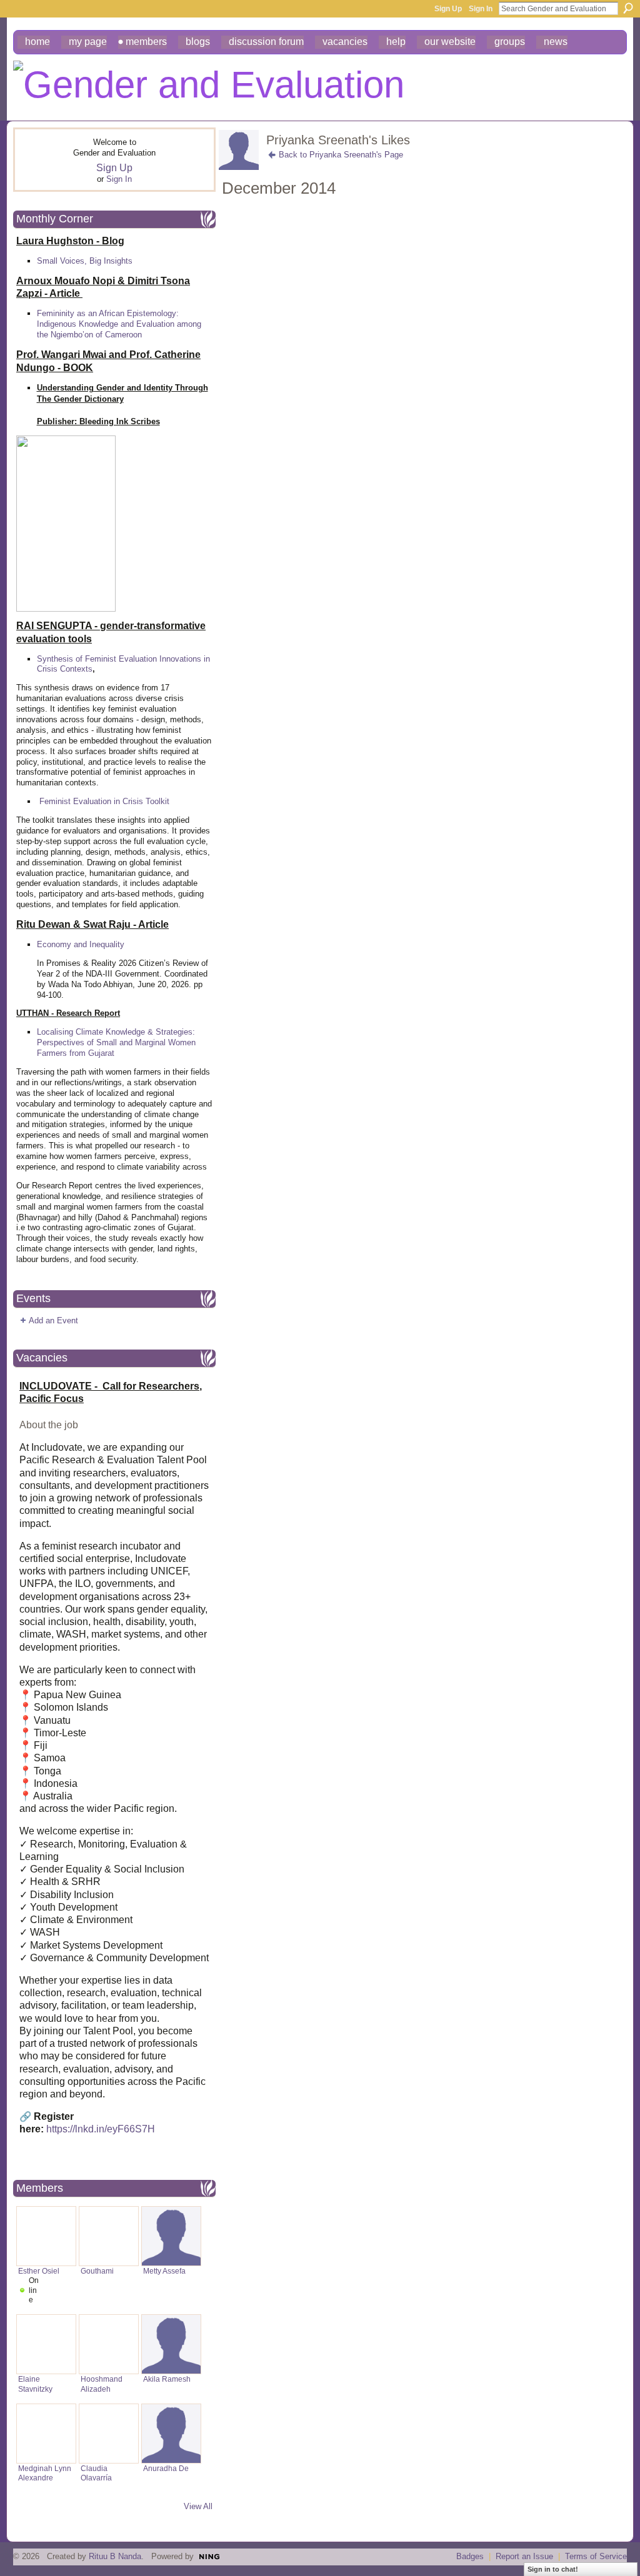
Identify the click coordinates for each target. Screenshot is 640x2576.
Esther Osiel (39, 2271)
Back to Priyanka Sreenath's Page (341, 155)
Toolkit (157, 801)
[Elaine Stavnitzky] (46, 2344)
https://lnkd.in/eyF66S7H (101, 2129)
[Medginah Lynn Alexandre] (46, 2434)
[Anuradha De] (171, 2434)
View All (198, 2506)
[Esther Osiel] (46, 2236)
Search (628, 8)
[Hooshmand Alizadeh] (109, 2344)
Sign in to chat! (553, 2569)
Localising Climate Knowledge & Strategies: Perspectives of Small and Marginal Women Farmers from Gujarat (116, 1042)
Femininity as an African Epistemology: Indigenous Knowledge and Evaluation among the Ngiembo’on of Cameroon (119, 324)
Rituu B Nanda (115, 2556)
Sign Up (448, 9)
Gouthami (97, 2271)
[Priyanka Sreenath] (239, 167)
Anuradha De (166, 2468)
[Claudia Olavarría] (109, 2434)
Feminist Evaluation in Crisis (91, 801)
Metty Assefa (164, 2271)
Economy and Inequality (81, 944)
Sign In (481, 9)
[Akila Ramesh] (171, 2344)
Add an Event (53, 1320)
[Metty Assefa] (171, 2236)
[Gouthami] (109, 2236)
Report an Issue (524, 2556)
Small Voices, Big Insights (85, 261)
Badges (470, 2556)
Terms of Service (596, 2556)
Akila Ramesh (167, 2379)
